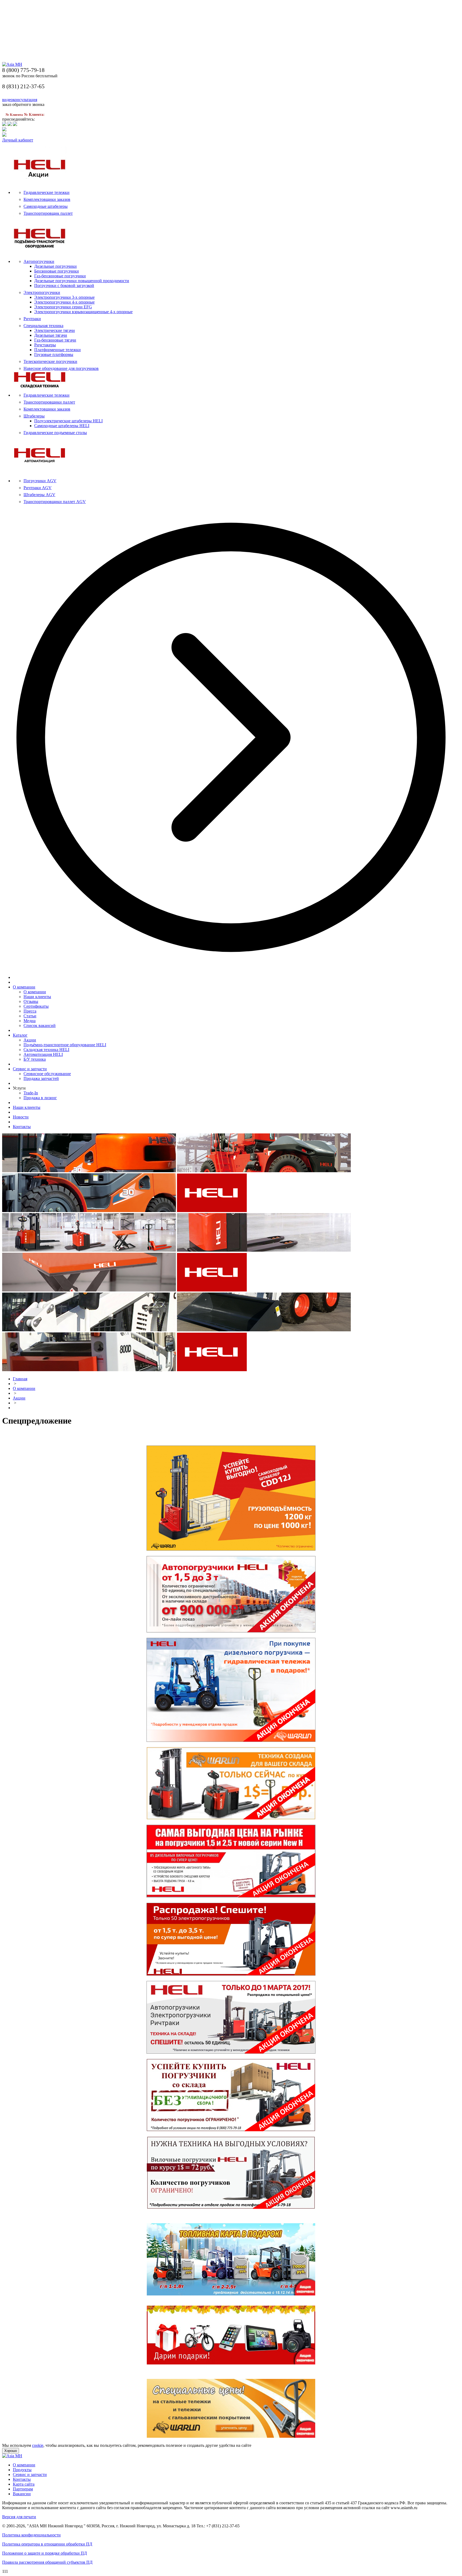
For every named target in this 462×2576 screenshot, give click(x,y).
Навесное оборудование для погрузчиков (61, 368)
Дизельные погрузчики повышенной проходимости (82, 281)
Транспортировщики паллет (49, 402)
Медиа (30, 1021)
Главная (20, 1379)
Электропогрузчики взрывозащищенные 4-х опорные (83, 312)
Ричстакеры (45, 345)
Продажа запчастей (41, 1078)
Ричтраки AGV (38, 488)
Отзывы (31, 1001)
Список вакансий (40, 1026)
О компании (24, 987)
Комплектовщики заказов (47, 199)
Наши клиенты (37, 997)
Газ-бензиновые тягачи (55, 340)
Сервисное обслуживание (47, 1074)
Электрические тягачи (55, 330)
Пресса (30, 1011)
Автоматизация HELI (43, 1054)
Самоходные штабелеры (46, 206)
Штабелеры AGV (39, 495)
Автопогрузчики (39, 261)
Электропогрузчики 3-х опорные (64, 297)
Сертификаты (36, 1006)
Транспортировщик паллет (48, 213)
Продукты (22, 2470)
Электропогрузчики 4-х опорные (64, 302)
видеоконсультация (20, 100)
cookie (38, 2445)
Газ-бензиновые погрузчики (60, 276)
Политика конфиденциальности (31, 2535)
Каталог (20, 1035)
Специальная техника (43, 326)
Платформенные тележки (57, 350)
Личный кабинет (18, 140)
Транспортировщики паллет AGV (55, 502)
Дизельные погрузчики (55, 266)
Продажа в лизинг (40, 1098)
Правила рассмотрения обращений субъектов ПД (47, 2562)
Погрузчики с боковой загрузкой (64, 285)
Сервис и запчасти (30, 1069)
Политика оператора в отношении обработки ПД (47, 2544)
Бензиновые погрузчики (57, 271)
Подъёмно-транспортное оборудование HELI (65, 1045)
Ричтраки (32, 319)
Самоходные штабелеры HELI (62, 426)
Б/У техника (35, 1059)
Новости (21, 1117)
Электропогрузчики (42, 292)
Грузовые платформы (54, 354)
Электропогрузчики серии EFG (63, 307)
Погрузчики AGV (40, 481)
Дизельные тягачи (51, 335)
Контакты (22, 1127)
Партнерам (23, 2489)
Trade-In (31, 1093)
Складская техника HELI (46, 1050)
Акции (30, 1040)
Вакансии (22, 2494)
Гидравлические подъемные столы (55, 433)
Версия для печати (19, 2517)
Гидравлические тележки (47, 192)
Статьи (30, 1016)
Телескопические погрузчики (50, 361)
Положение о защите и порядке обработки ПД (45, 2553)
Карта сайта (24, 2484)
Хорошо (11, 2451)
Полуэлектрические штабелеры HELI (68, 421)
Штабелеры (34, 416)
